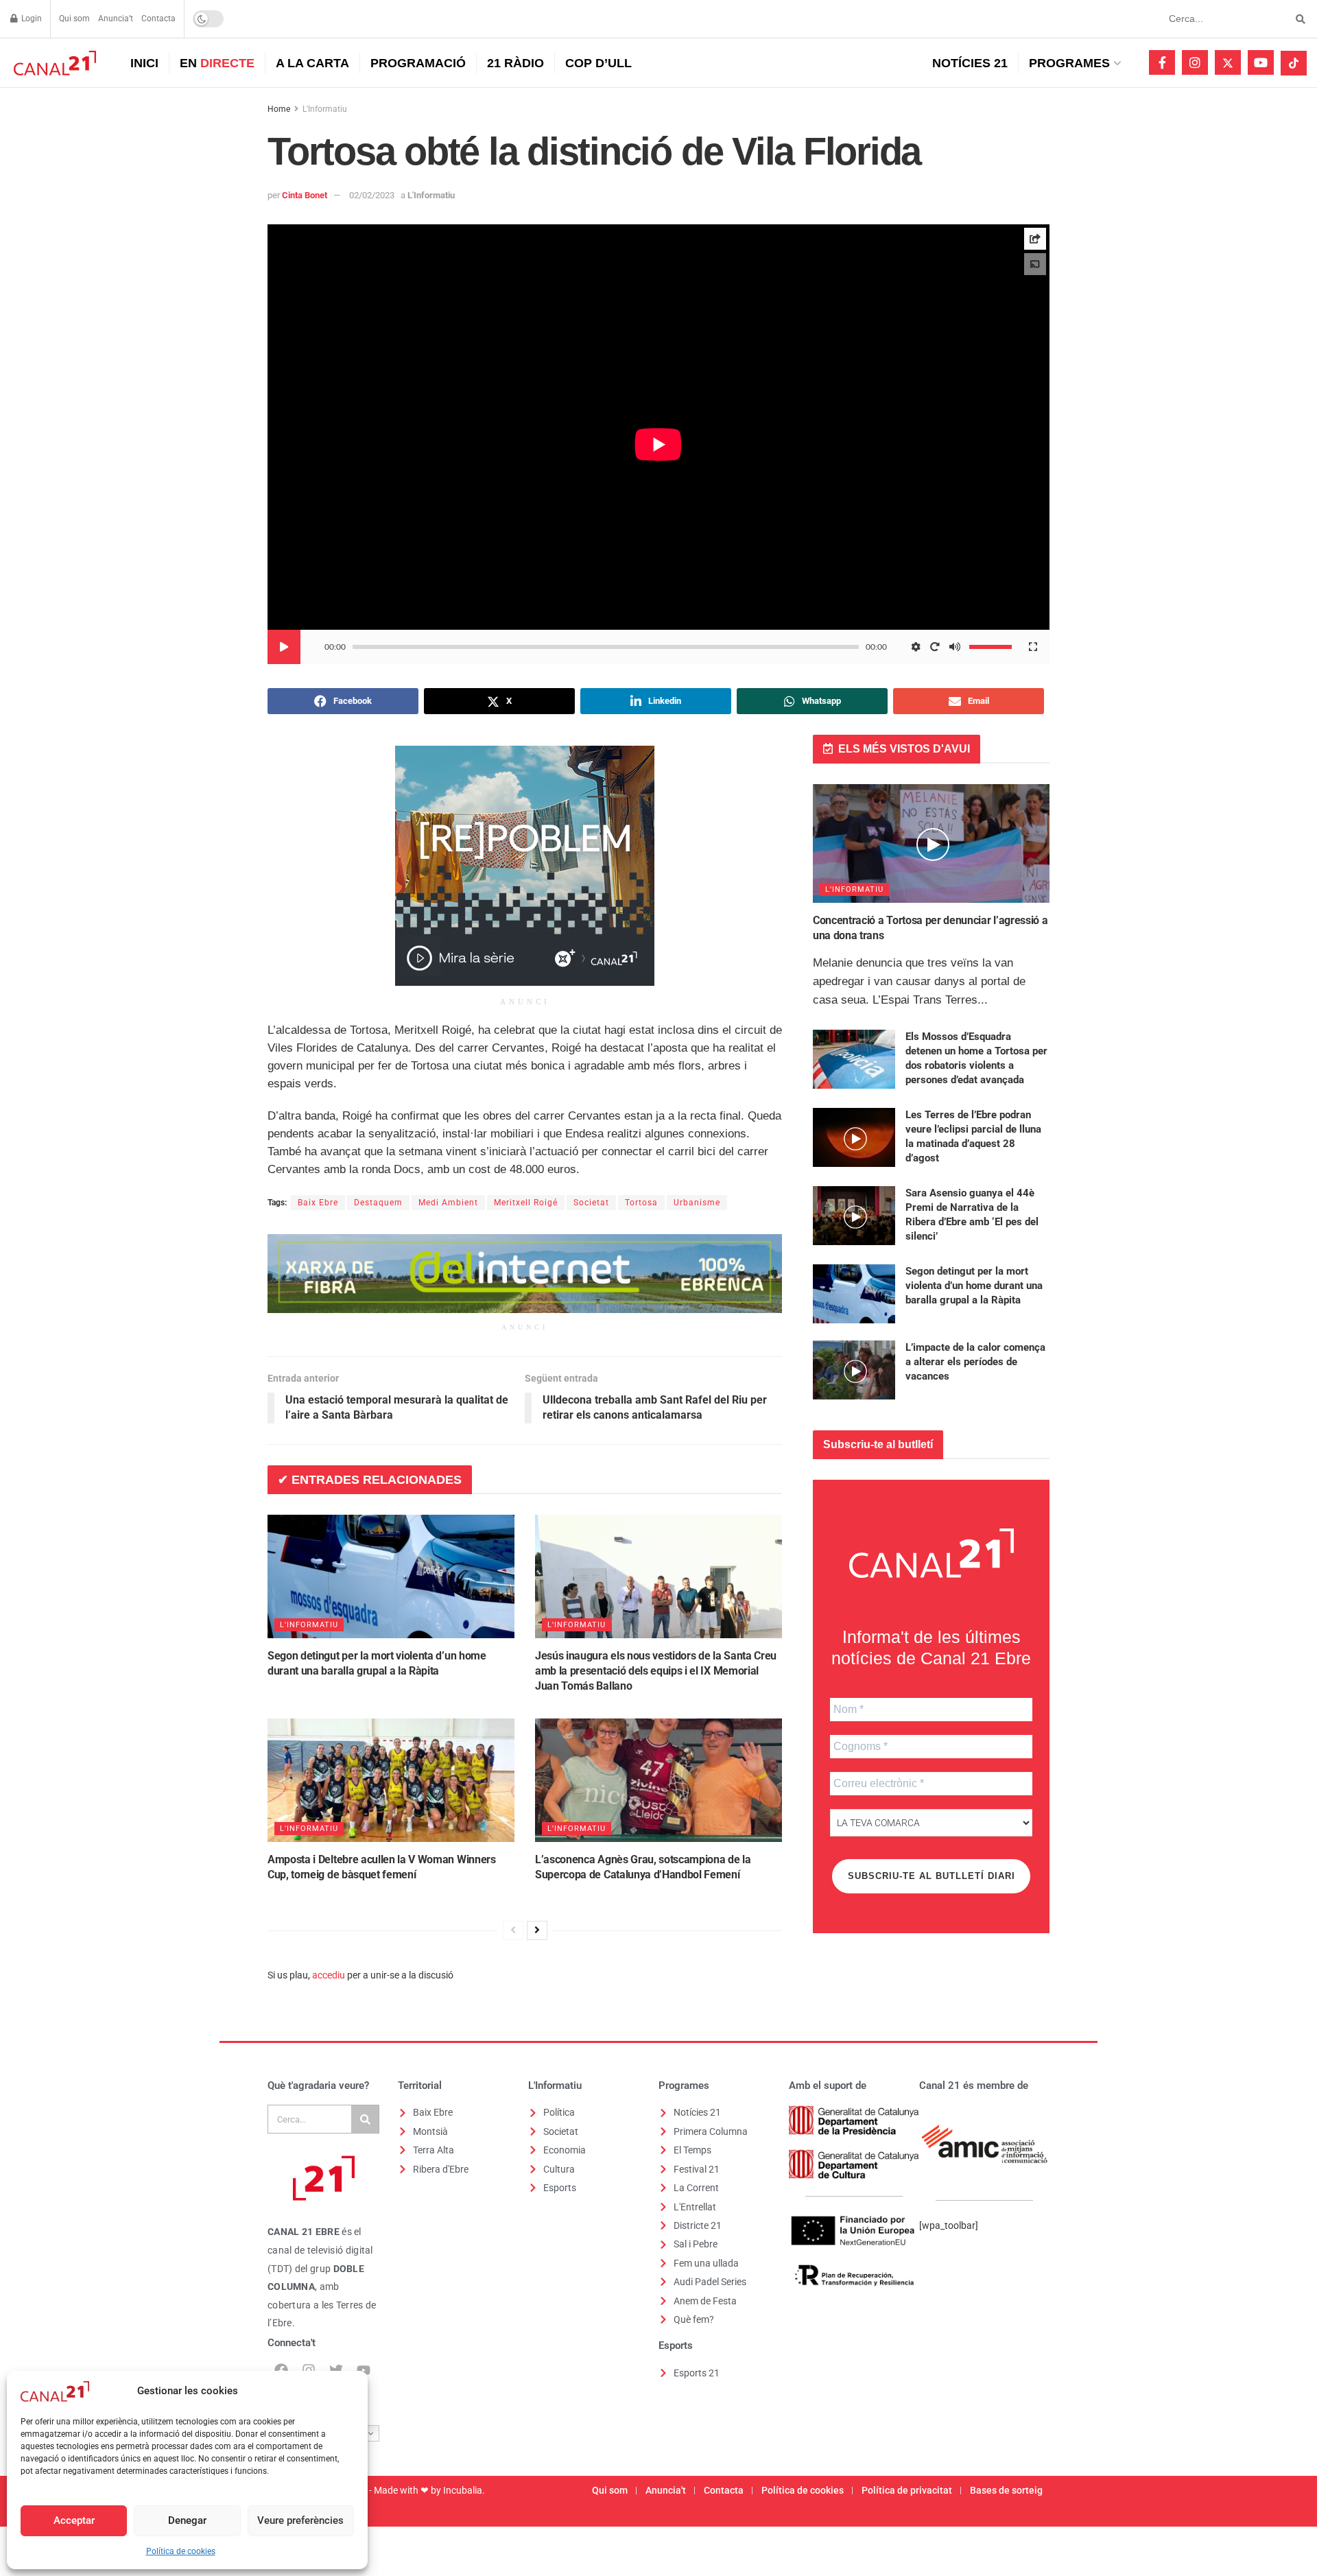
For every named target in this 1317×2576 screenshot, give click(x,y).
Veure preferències (300, 2520)
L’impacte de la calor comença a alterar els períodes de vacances (975, 1362)
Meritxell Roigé (526, 1203)
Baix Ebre (318, 1203)
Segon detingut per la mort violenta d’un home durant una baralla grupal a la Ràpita (974, 1286)
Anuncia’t (116, 19)
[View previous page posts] (513, 1930)
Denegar (187, 2520)
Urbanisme (697, 1203)
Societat (591, 1203)
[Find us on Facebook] (1162, 62)
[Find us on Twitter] (1228, 62)
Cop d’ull (598, 63)
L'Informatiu (325, 109)
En (217, 63)
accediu (329, 1975)
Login (31, 19)
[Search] (365, 2119)
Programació (418, 63)
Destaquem (378, 1203)
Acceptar (74, 2520)
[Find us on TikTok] (1294, 63)
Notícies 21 (970, 63)
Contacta (158, 19)
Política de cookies (181, 2551)
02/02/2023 (372, 195)
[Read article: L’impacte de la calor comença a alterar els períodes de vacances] (854, 1370)
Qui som (74, 19)
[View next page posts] (537, 1930)
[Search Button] (1298, 19)
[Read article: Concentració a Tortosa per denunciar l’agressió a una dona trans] (931, 843)
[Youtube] (364, 2370)
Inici (144, 63)
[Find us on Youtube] (1261, 62)
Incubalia (463, 2490)
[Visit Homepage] (53, 63)
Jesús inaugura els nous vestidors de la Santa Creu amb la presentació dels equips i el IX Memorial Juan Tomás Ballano (656, 1671)
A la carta (312, 63)
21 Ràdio (515, 63)
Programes (1069, 63)
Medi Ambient (448, 1203)
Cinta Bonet (305, 195)
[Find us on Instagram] (1195, 62)
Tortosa (641, 1203)
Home (279, 109)
